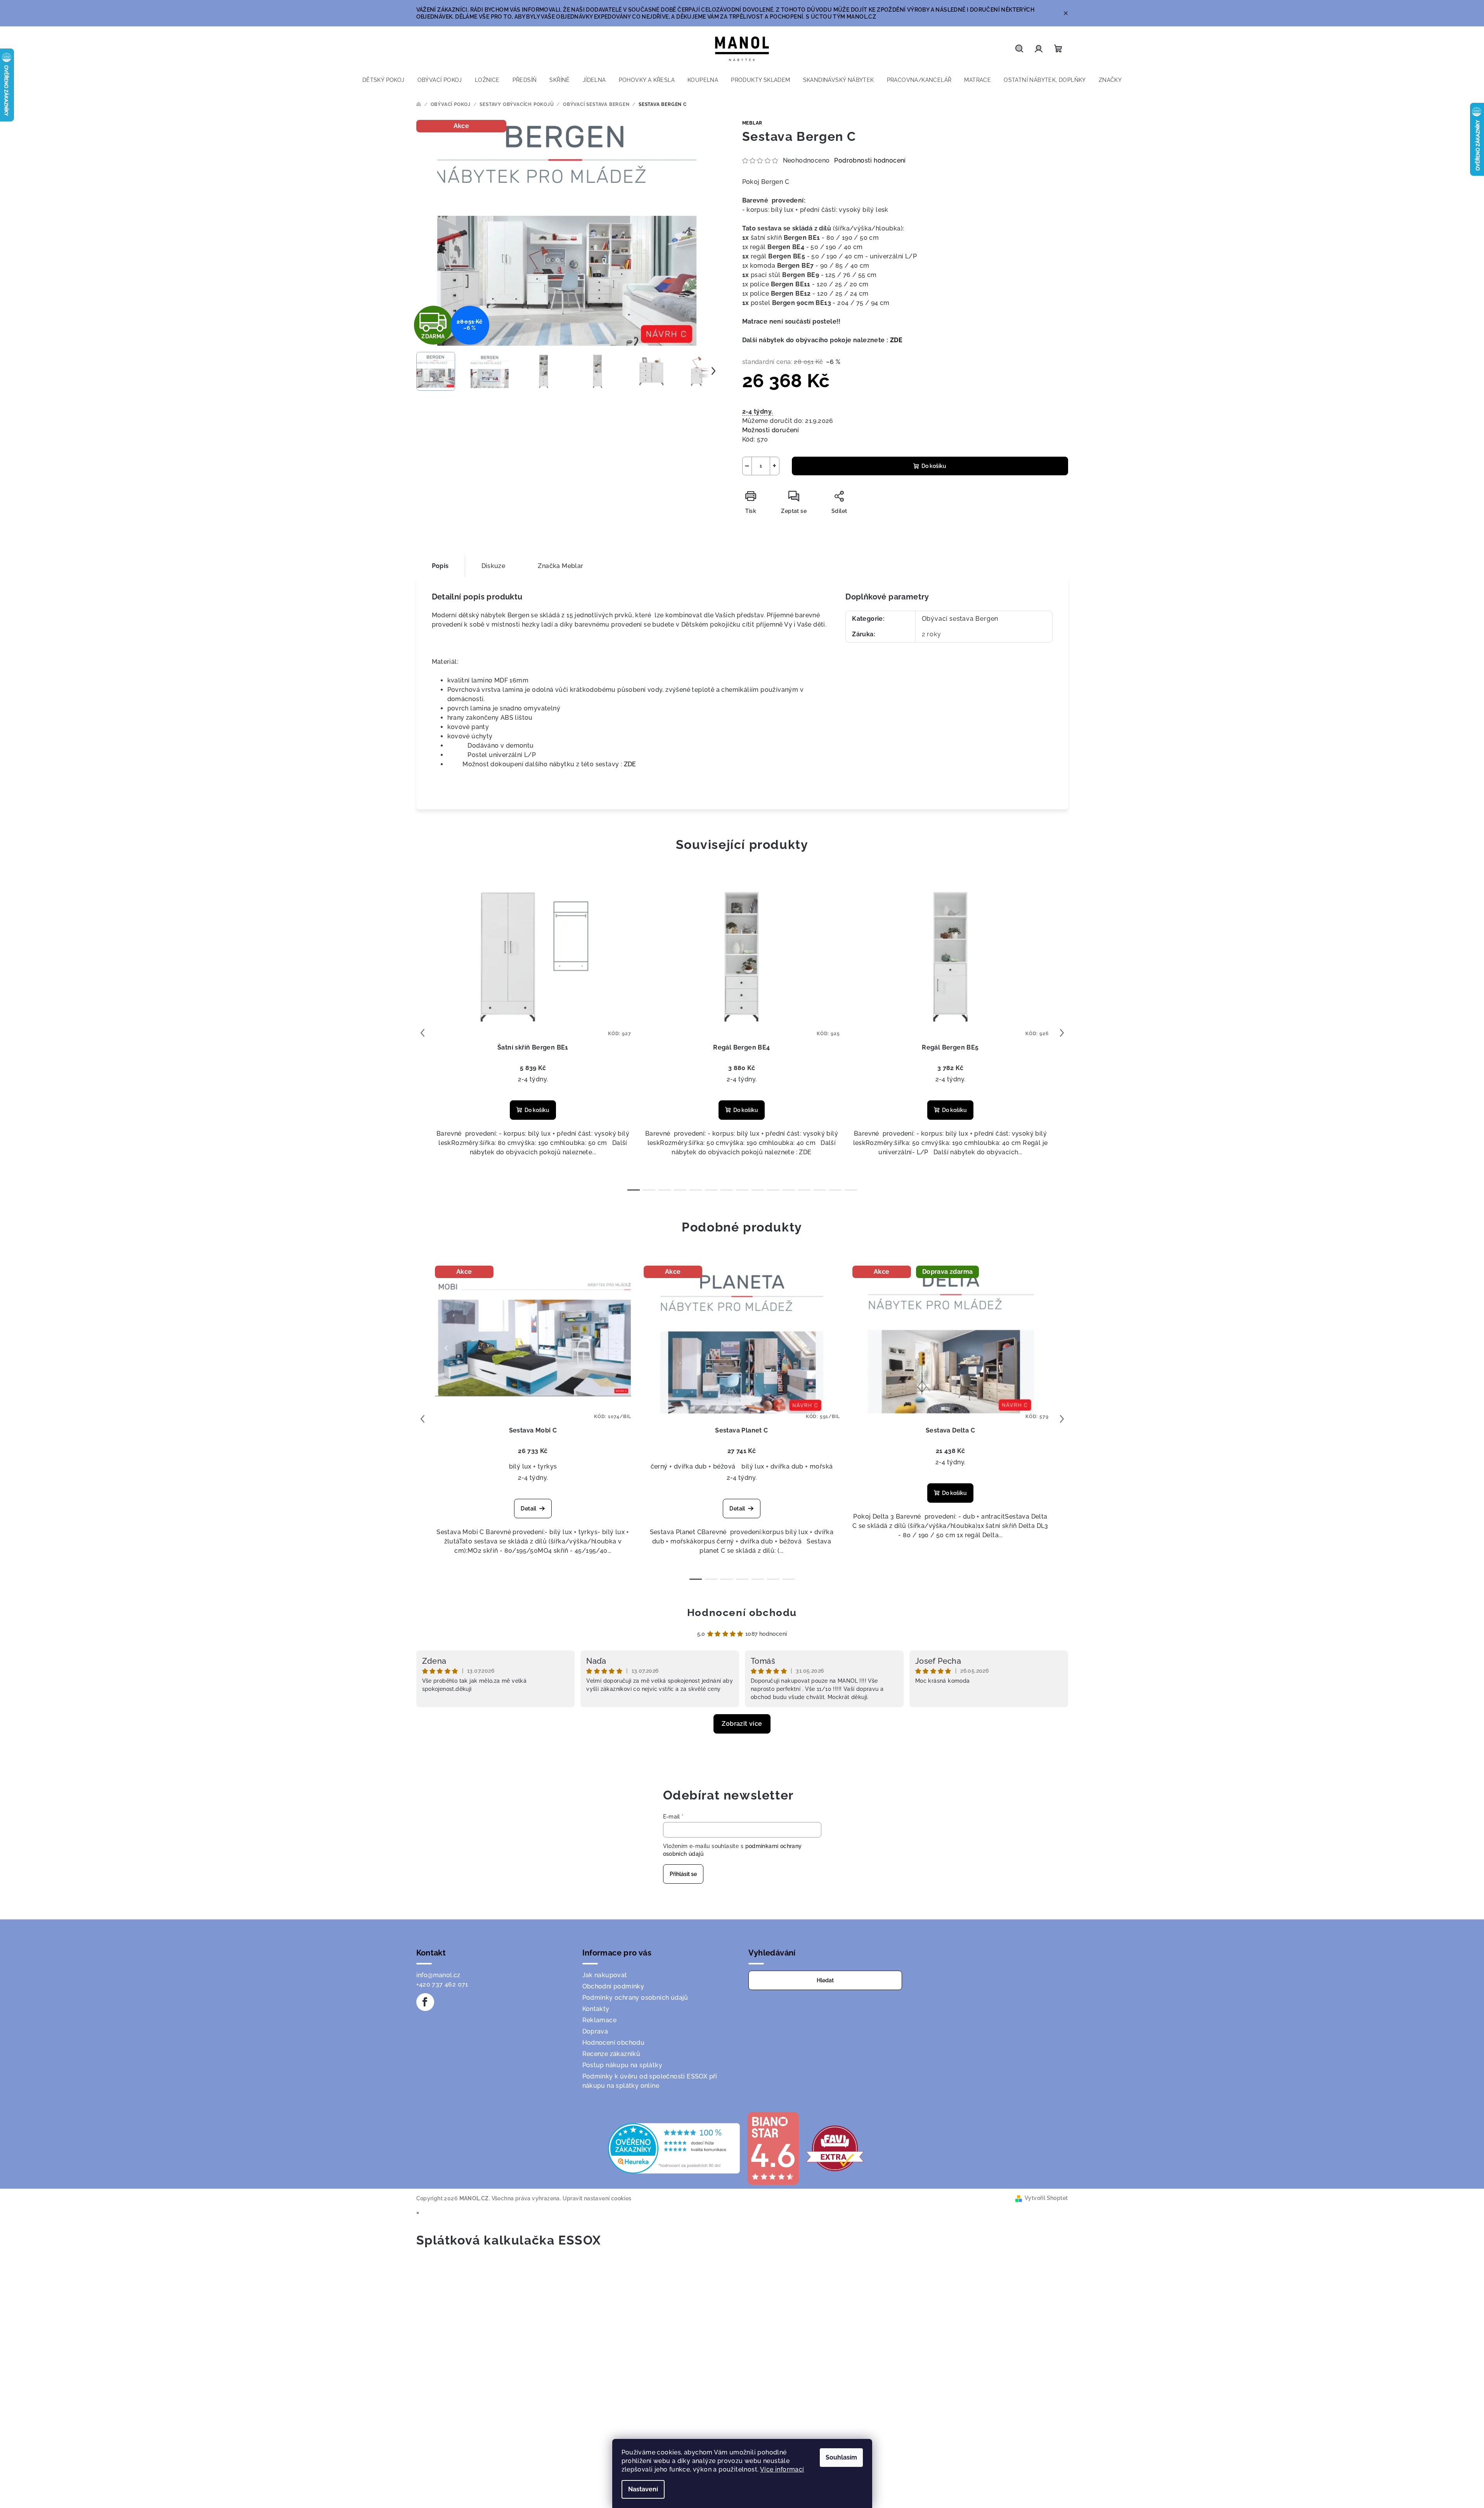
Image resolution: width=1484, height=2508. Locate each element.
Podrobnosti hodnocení (870, 160)
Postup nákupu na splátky (623, 2065)
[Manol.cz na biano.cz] (773, 2148)
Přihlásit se (683, 1874)
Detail (528, 1509)
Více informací (782, 2469)
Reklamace (600, 2020)
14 (851, 1190)
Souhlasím (841, 2457)
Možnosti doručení (771, 430)
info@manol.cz (438, 1975)
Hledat (825, 1980)
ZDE (896, 340)
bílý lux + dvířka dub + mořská (787, 1466)
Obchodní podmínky (613, 1986)
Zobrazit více (742, 1724)
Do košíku (934, 466)
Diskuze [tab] (494, 566)
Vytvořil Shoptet (1046, 2198)
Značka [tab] (560, 566)
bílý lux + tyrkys (533, 1466)
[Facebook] (425, 2002)
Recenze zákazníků (611, 2054)
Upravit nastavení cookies (597, 2198)
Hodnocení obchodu (742, 1613)
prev (423, 1033)
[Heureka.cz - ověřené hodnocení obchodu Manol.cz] (674, 2148)
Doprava (595, 2031)
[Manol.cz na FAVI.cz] (835, 2148)
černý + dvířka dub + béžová (693, 1466)
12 (820, 1190)
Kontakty (596, 2009)
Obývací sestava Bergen (960, 619)
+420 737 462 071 (442, 1984)
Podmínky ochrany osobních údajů (635, 1998)
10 (789, 1190)
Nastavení (643, 2489)
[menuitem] (384, 80)
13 (835, 1190)
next (1062, 1033)
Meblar (752, 123)
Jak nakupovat (605, 1975)
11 (804, 1190)
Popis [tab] (440, 566)
